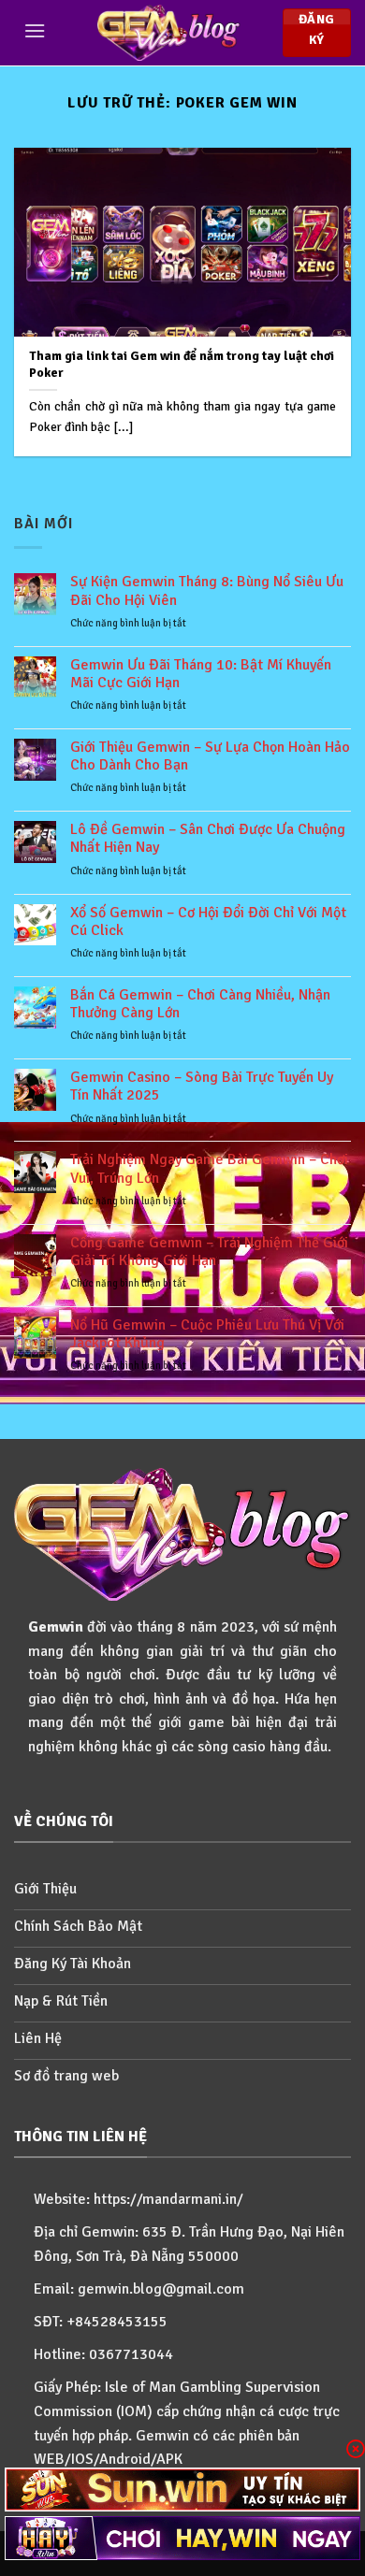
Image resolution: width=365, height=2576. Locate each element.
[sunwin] (182, 2490)
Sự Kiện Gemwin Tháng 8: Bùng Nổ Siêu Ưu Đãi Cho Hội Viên (207, 591)
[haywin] (182, 2538)
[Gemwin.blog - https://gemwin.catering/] (168, 33)
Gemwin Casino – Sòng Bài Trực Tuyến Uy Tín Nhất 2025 (202, 1087)
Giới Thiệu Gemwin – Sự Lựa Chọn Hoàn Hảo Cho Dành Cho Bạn (210, 756)
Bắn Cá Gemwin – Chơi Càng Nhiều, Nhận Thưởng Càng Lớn (200, 1004)
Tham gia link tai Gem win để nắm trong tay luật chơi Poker (182, 364)
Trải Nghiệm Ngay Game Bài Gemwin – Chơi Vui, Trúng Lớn (209, 1169)
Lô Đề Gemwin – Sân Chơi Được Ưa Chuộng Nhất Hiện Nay (208, 839)
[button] (35, 30)
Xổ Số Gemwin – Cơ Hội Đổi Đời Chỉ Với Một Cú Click (208, 922)
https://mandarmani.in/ (168, 2199)
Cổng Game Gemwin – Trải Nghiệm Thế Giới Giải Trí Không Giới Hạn (209, 1252)
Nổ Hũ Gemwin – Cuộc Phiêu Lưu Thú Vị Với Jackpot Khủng (207, 1334)
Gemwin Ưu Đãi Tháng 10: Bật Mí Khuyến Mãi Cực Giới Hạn (201, 674)
